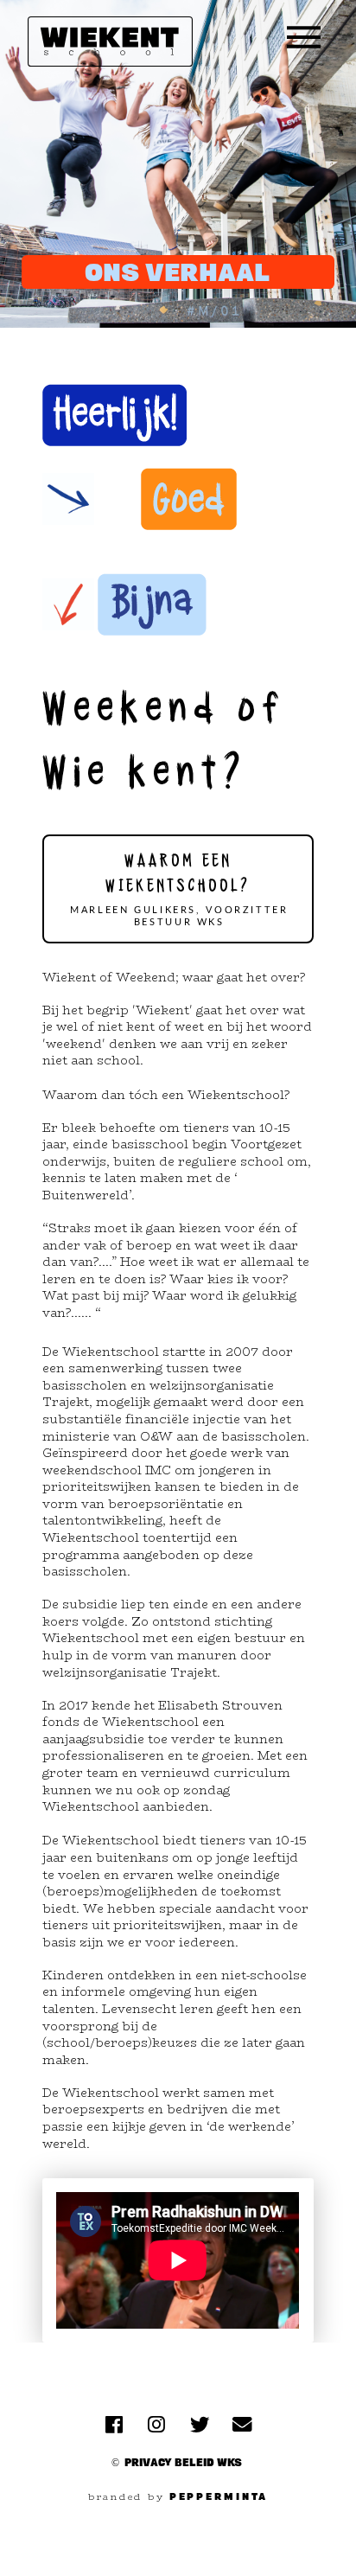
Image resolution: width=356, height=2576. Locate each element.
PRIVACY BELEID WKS (183, 2462)
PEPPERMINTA (219, 2496)
